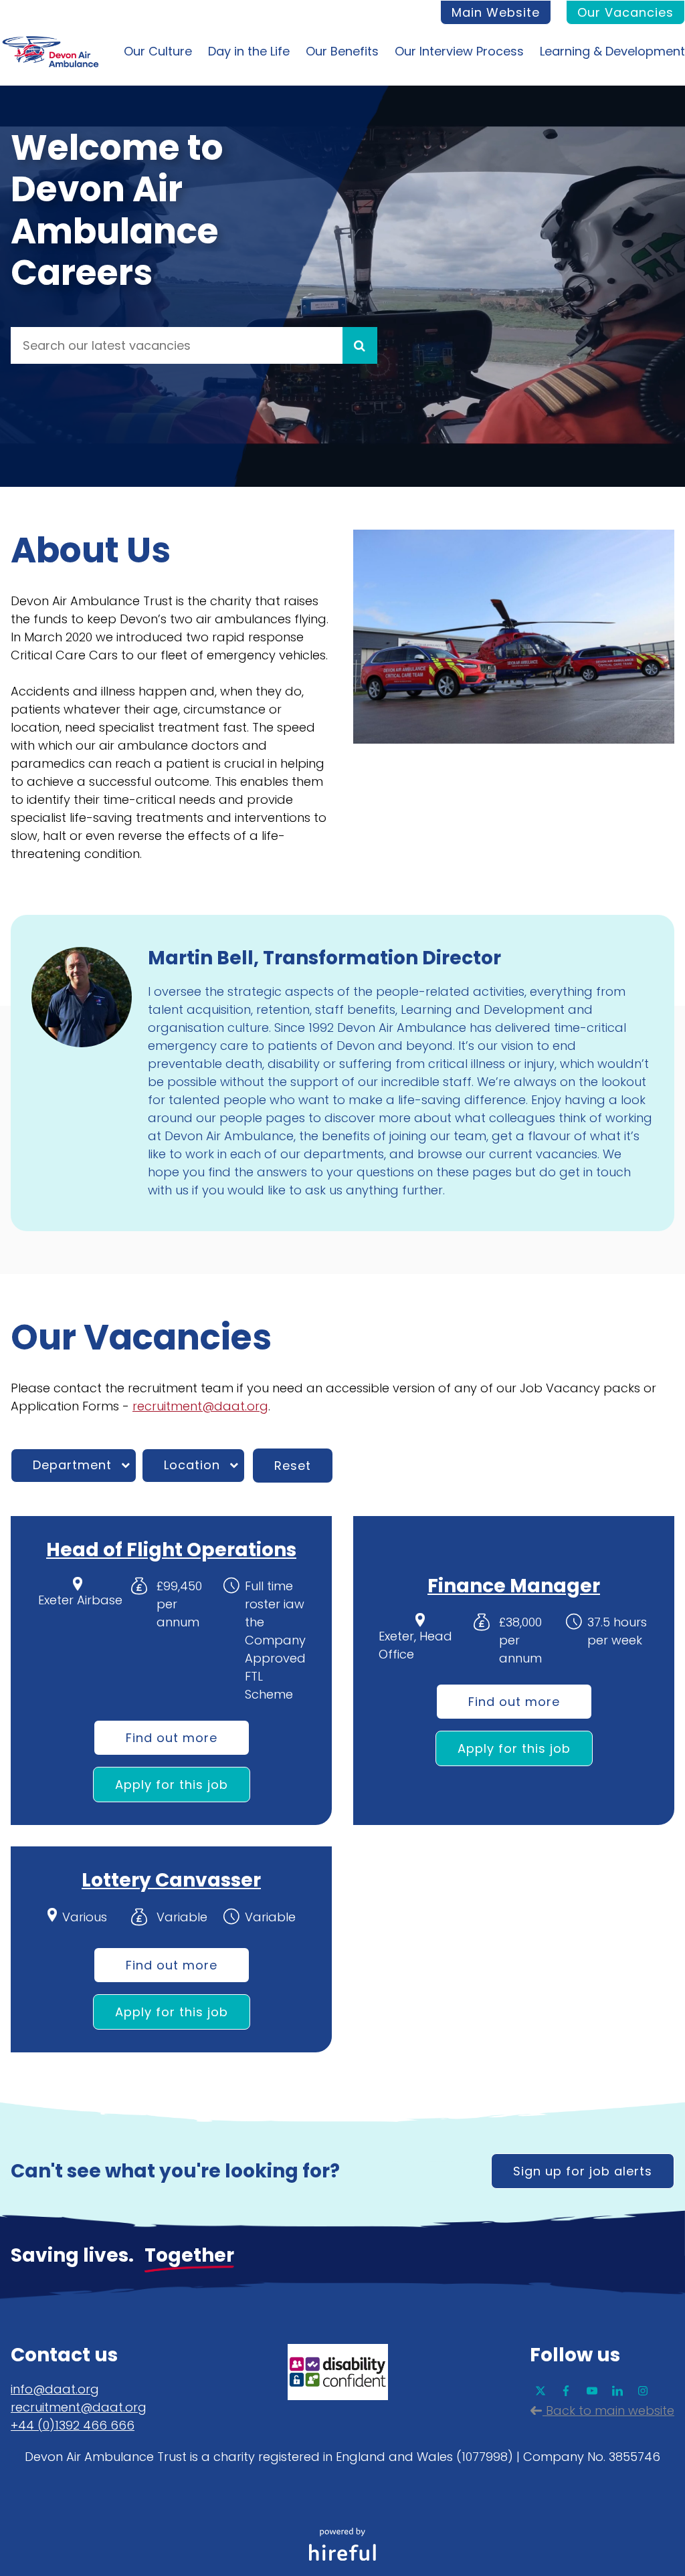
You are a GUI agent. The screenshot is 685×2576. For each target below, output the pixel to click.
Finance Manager (514, 1586)
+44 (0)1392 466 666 (73, 2425)
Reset (293, 1466)
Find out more (172, 1738)
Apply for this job (172, 1785)
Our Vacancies (625, 12)
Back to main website (608, 2410)
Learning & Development (612, 51)
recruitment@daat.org (200, 1406)
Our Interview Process (459, 51)
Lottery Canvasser (171, 1880)
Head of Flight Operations (171, 1550)
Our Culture (158, 51)
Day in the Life (249, 51)
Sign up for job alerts (583, 2171)
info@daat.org (55, 2389)
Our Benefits (342, 51)
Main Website (496, 12)
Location (192, 1465)
